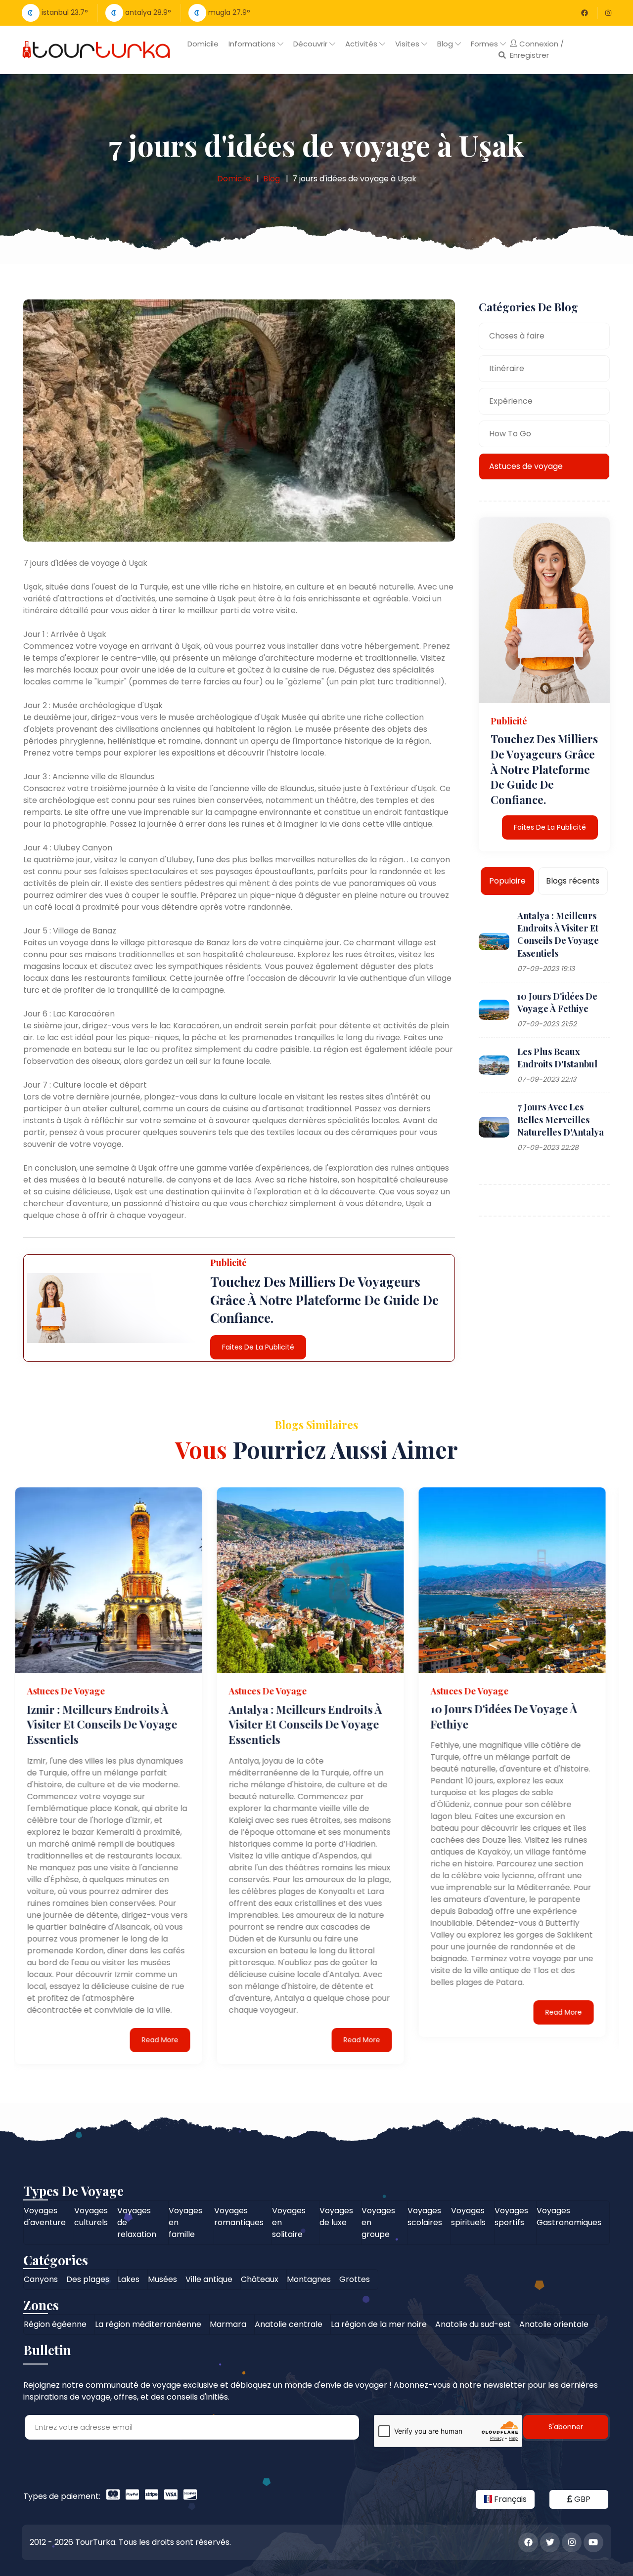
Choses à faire (517, 336)
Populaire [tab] (507, 881)
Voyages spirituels (468, 2217)
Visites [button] (408, 44)
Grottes (355, 2279)
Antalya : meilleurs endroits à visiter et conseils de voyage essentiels (558, 934)
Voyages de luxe (336, 2217)
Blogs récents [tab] (573, 881)
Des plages (88, 2279)
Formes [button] (485, 44)
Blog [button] (446, 44)
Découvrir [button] (311, 44)
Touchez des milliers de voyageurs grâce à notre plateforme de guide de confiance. (544, 769)
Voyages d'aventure (45, 2217)
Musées (162, 2279)
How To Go (510, 434)
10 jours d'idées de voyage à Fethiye (557, 1002)
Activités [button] (362, 44)
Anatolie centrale (289, 2324)
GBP (581, 2499)
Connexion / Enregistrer (537, 49)
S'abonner (566, 2427)
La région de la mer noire (379, 2324)
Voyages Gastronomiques (569, 2217)
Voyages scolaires (425, 2217)
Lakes (129, 2279)
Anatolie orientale (554, 2324)
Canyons (41, 2279)
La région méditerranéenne (148, 2324)
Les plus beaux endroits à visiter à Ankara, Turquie (503, 1716)
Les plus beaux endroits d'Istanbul (557, 1058)
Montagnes (309, 2279)
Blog (271, 179)
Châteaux (260, 2279)
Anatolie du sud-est (473, 2324)
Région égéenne (55, 2324)
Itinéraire (507, 368)
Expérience (511, 401)
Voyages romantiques (239, 2217)
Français (509, 2499)
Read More (167, 2039)
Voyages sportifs (511, 2217)
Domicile (203, 44)
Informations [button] (253, 44)
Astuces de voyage (526, 466)
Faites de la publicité (258, 1347)
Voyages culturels (91, 2217)
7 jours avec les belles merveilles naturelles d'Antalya (561, 1119)
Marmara (228, 2324)
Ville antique (209, 2279)
